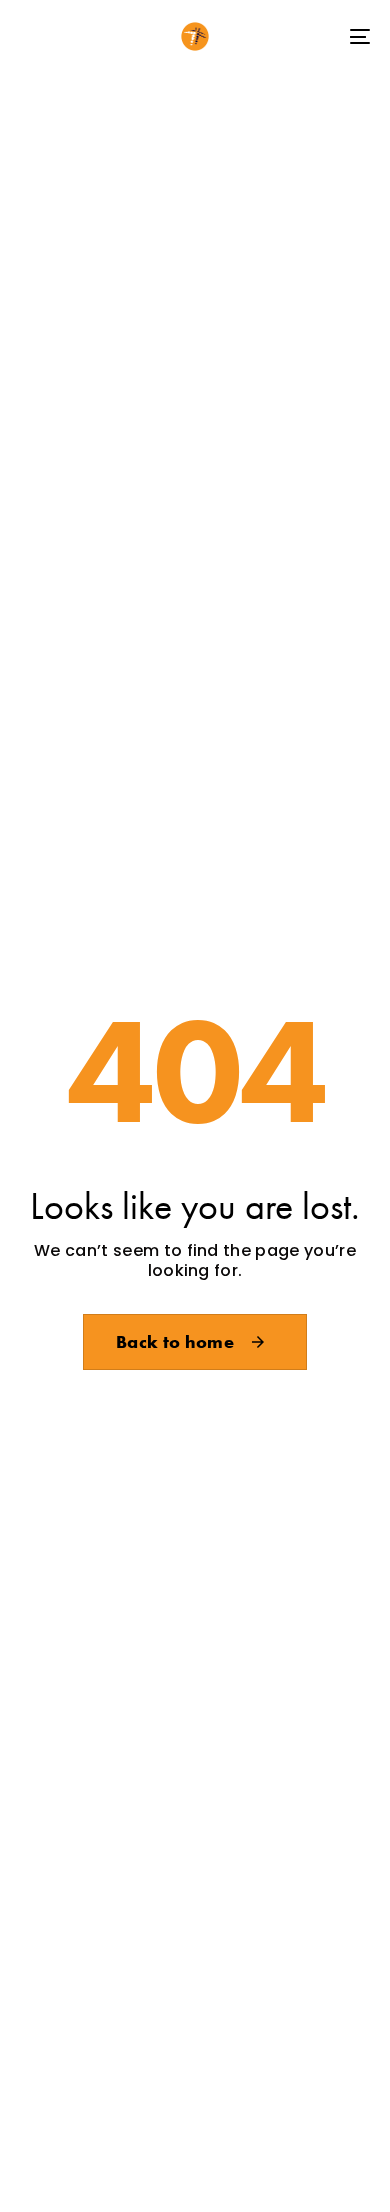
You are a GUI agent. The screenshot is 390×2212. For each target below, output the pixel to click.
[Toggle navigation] (311, 36)
